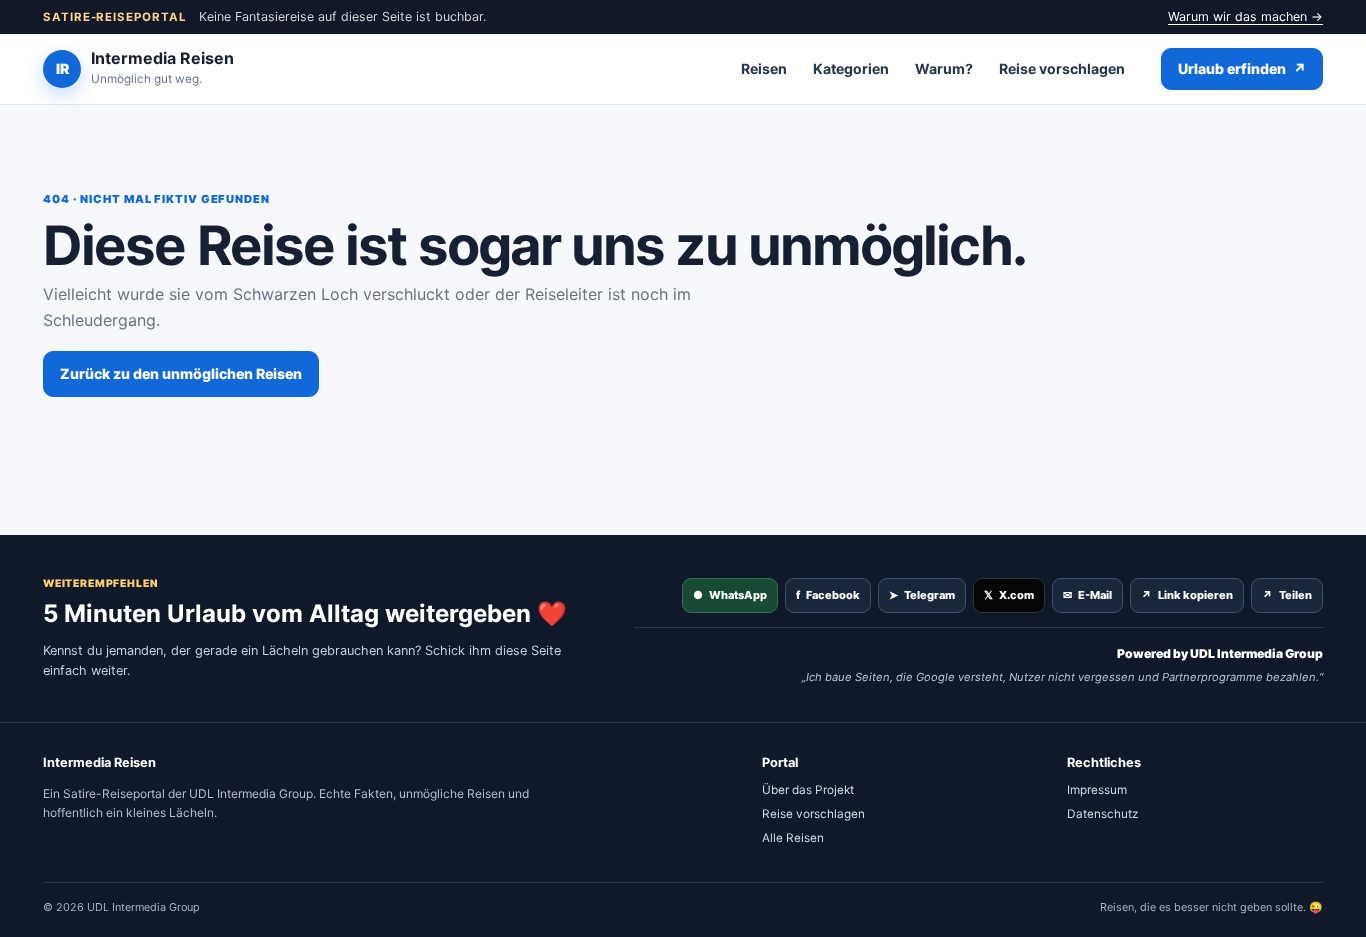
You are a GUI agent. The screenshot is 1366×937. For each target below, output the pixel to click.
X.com (1009, 595)
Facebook (828, 595)
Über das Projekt (808, 790)
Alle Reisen (793, 838)
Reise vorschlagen (1062, 68)
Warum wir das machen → (1245, 16)
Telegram (922, 595)
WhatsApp (730, 595)
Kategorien (851, 68)
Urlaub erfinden (1242, 68)
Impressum (1097, 790)
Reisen (764, 68)
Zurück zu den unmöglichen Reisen (181, 373)
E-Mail (1087, 595)
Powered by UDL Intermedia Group (1220, 653)
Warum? (944, 68)
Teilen (1287, 595)
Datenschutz (1102, 814)
